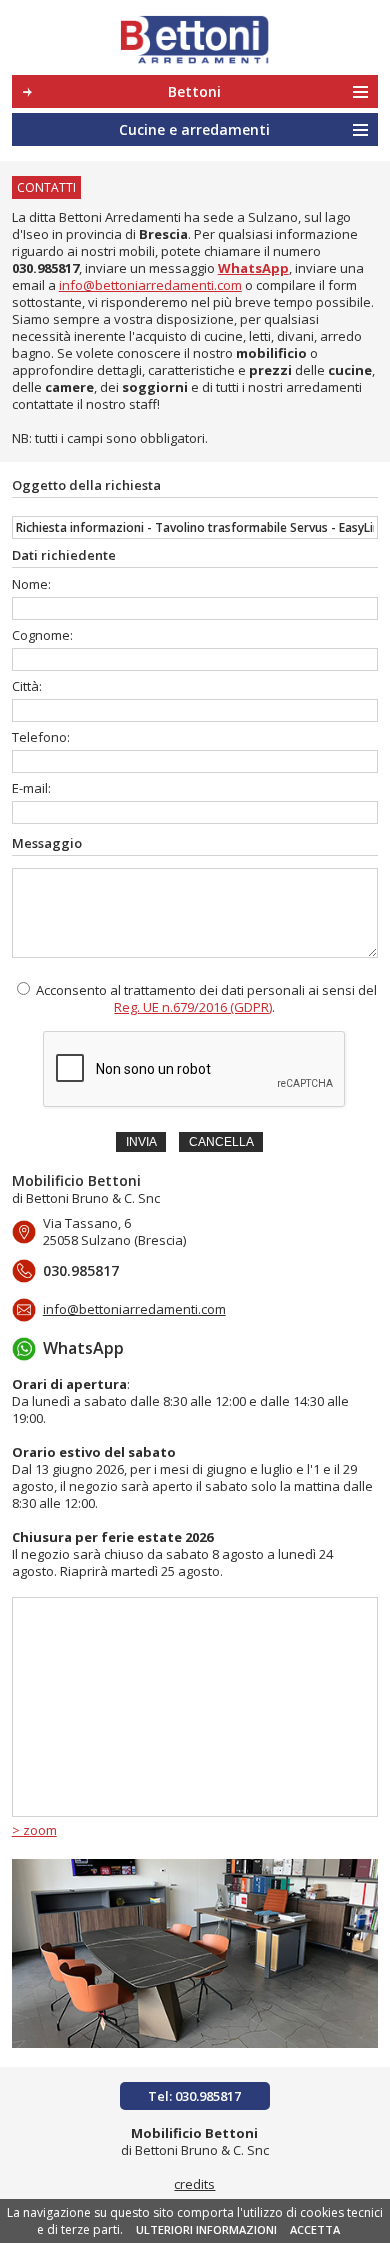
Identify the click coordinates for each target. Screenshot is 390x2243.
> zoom (34, 1830)
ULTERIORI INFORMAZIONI (206, 2229)
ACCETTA (315, 2229)
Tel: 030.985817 (194, 2096)
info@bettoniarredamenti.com (150, 285)
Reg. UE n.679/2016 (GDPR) (193, 1007)
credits (194, 2184)
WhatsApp (83, 1348)
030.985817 (45, 268)
